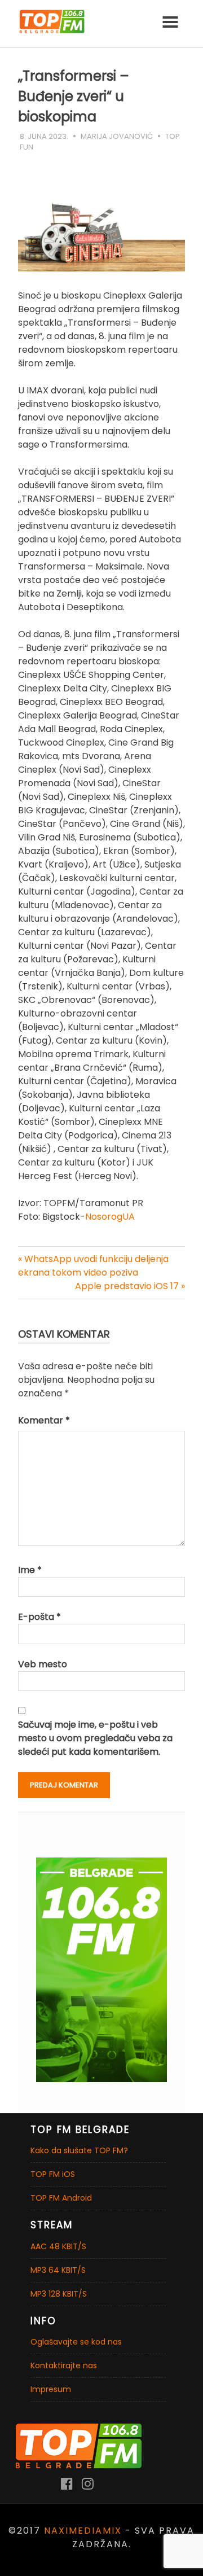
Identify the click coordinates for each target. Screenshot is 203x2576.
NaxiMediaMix (83, 2531)
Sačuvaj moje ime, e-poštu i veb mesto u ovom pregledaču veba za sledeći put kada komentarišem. (95, 1738)
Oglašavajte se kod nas (76, 2342)
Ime (30, 1570)
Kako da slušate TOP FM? (79, 2150)
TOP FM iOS (53, 2174)
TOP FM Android (61, 2198)
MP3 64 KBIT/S (58, 2270)
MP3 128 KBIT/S (59, 2294)
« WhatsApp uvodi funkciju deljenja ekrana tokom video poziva (93, 1266)
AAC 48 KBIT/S (58, 2246)
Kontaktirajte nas (64, 2365)
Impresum (51, 2389)
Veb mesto (43, 1664)
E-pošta (39, 1617)
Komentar (44, 1420)
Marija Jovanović (117, 136)
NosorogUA (110, 1217)
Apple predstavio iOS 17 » (130, 1286)
